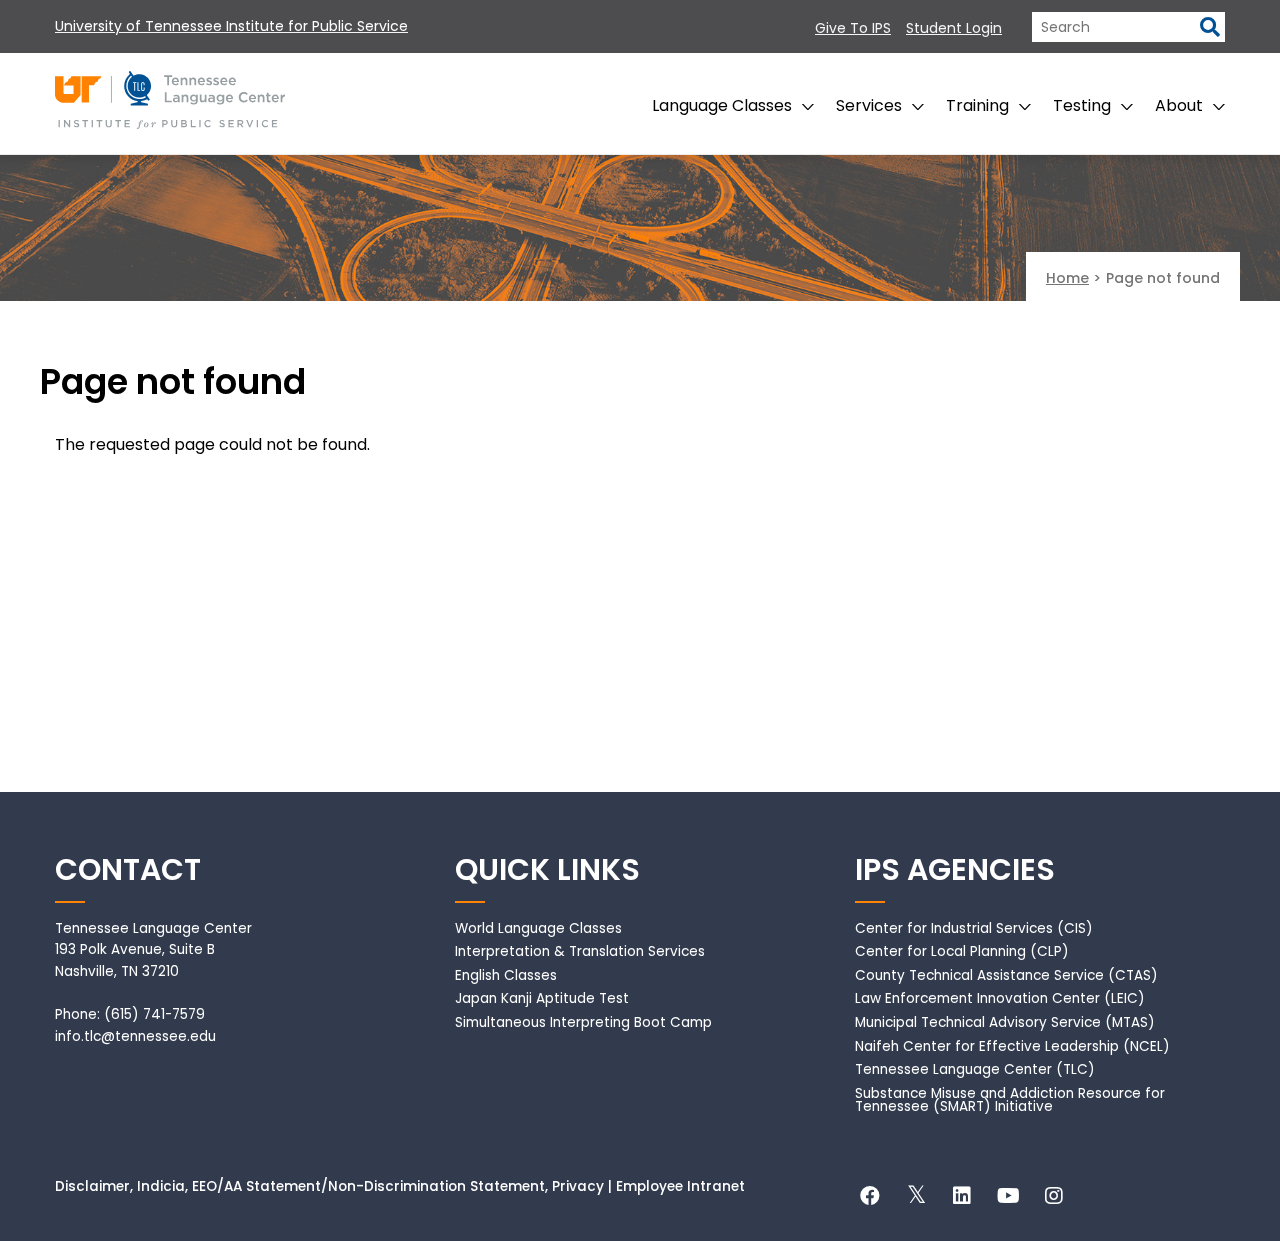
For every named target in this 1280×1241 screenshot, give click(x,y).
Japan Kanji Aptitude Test (542, 998)
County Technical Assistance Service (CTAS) (1006, 975)
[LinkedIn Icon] (962, 1198)
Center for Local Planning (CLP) (962, 951)
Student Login (954, 28)
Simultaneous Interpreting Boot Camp (583, 1022)
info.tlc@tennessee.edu (135, 1036)
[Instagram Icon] (1054, 1198)
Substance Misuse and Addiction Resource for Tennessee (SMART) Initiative (1010, 1100)
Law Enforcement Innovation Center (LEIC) (1000, 998)
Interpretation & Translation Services (580, 951)
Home (1067, 278)
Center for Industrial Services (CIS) (974, 928)
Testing (1082, 105)
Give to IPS (853, 28)
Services (869, 105)
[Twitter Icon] (916, 1198)
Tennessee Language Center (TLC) (975, 1069)
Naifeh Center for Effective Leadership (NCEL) (1012, 1046)
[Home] (170, 91)
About (1179, 105)
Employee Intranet (680, 1186)
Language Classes (722, 105)
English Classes (506, 975)
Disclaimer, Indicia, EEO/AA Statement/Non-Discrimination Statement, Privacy (329, 1186)
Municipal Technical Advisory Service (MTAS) (1005, 1022)
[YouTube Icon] (1008, 1198)
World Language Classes (538, 928)
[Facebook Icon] (870, 1198)
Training (977, 105)
